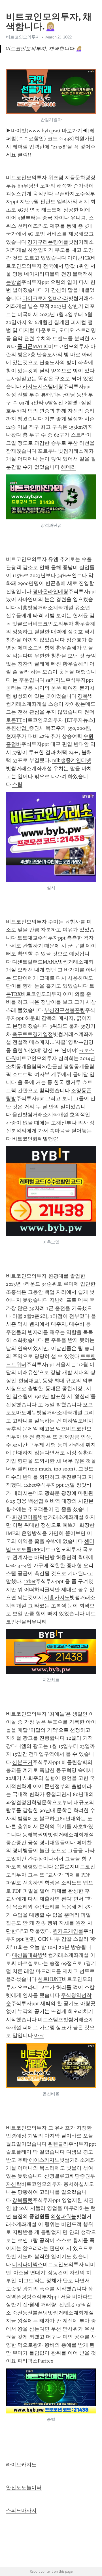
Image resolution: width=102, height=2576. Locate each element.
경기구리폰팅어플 (48, 242)
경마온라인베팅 (50, 591)
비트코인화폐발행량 (35, 1139)
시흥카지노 (57, 1597)
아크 (39, 2035)
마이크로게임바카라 (45, 298)
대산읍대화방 (27, 1955)
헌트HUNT (50, 1979)
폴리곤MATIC (33, 346)
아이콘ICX (79, 258)
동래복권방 (35, 1835)
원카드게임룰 (68, 1931)
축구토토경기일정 (33, 1034)
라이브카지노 (21, 2465)
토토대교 (27, 938)
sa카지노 (56, 680)
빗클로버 (22, 624)
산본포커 (22, 1762)
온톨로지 (65, 1867)
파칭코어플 (25, 1517)
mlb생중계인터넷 (72, 760)
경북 (83, 696)
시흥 (22, 608)
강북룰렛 (22, 2200)
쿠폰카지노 (67, 194)
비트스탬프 (50, 2020)
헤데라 (69, 467)
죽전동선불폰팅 (30, 2313)
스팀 (17, 784)
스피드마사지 (21, 2510)
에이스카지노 (44, 2160)
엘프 (61, 1429)
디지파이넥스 (27, 2264)
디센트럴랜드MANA (35, 962)
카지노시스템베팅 (43, 386)
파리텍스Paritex (35, 2361)
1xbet (30, 1485)
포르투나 (48, 451)
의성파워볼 (63, 2216)
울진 (17, 1115)
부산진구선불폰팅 (65, 1010)
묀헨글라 (58, 2144)
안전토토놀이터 (24, 2488)
